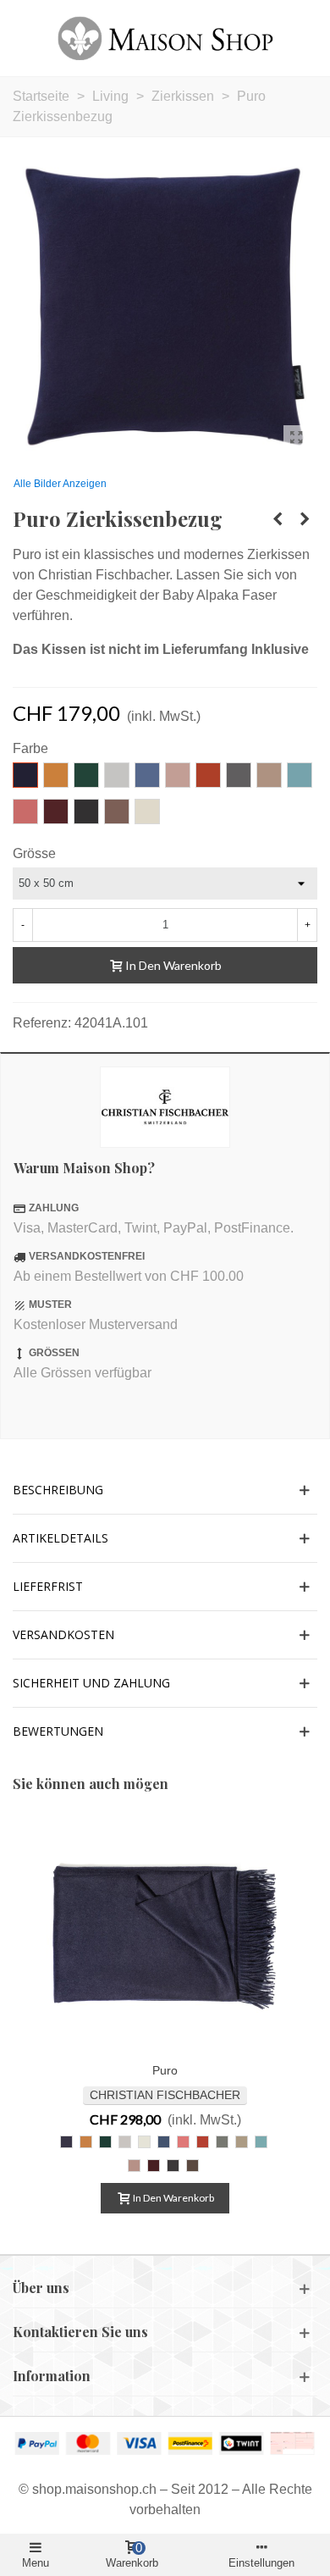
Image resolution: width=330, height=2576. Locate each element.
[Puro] (165, 1935)
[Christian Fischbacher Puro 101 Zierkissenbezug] (296, 438)
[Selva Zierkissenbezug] (305, 519)
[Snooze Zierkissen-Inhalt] (278, 519)
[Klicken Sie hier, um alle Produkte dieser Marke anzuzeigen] (165, 1107)
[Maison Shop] (165, 38)
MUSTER (50, 1305)
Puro (165, 2070)
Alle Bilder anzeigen (60, 484)
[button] (165, 1490)
